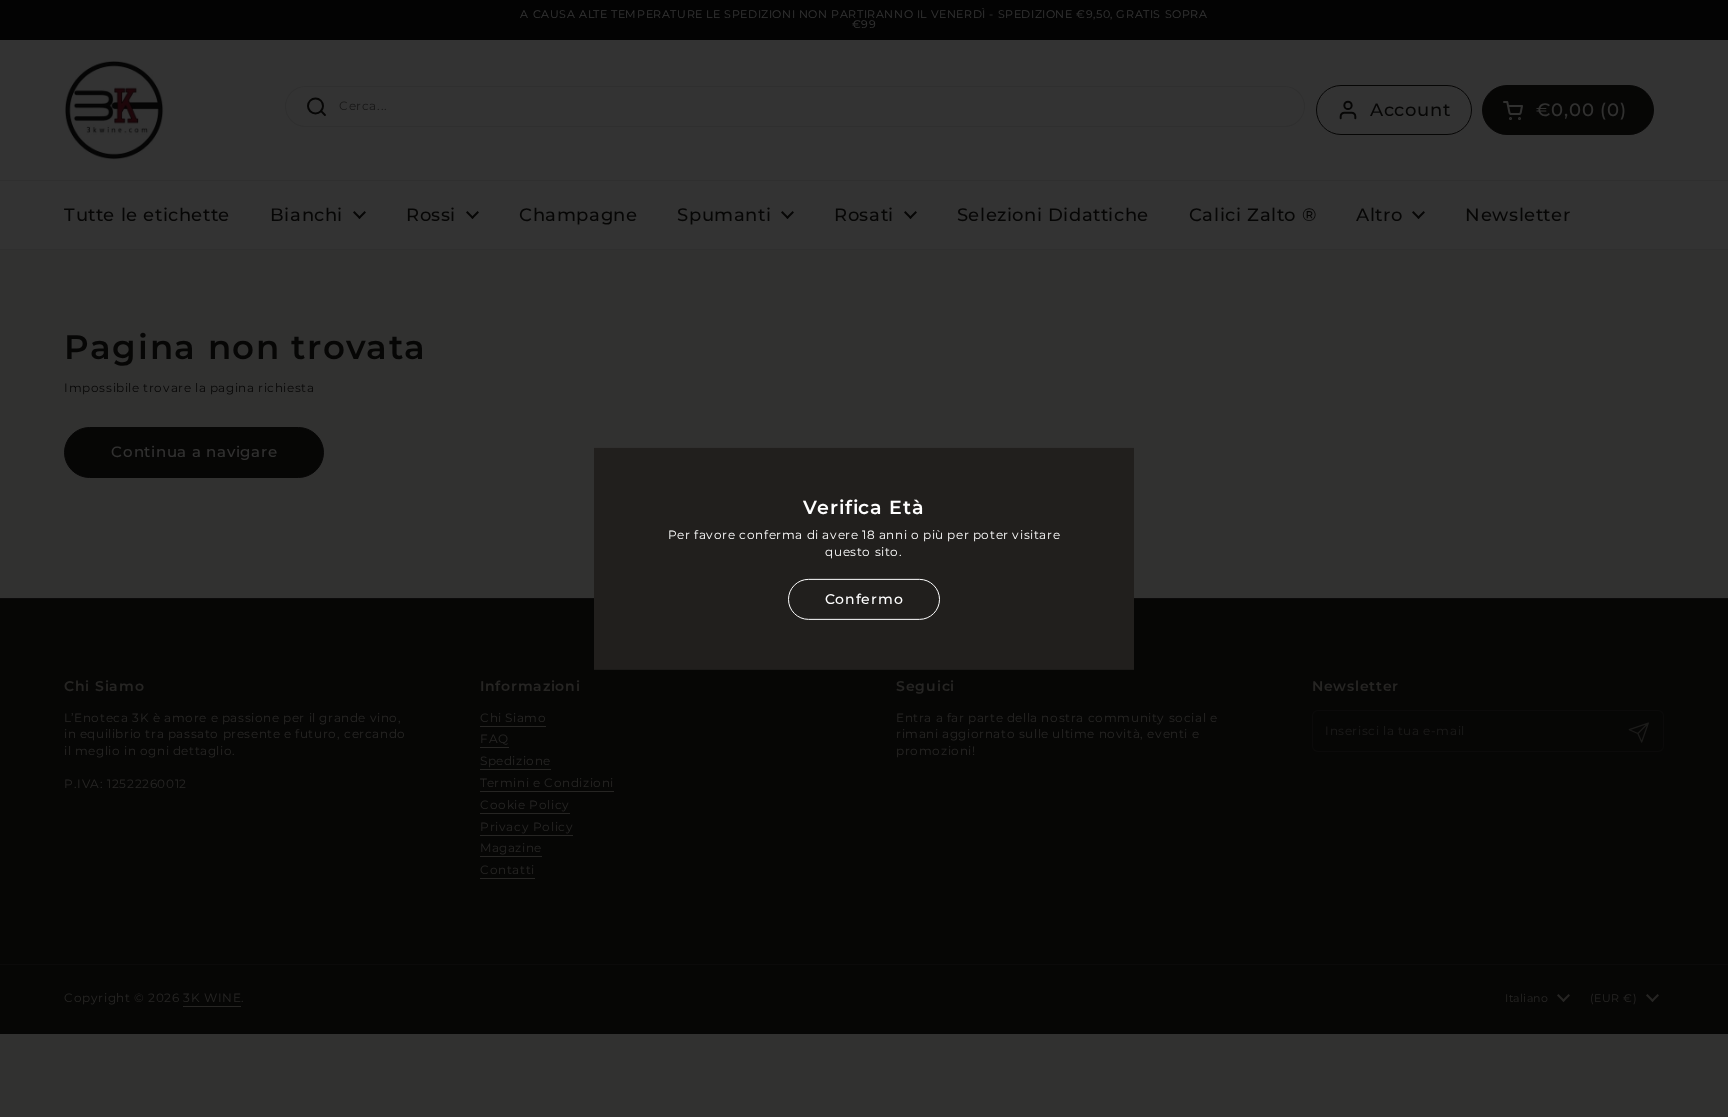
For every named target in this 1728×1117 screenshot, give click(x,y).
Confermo (864, 599)
